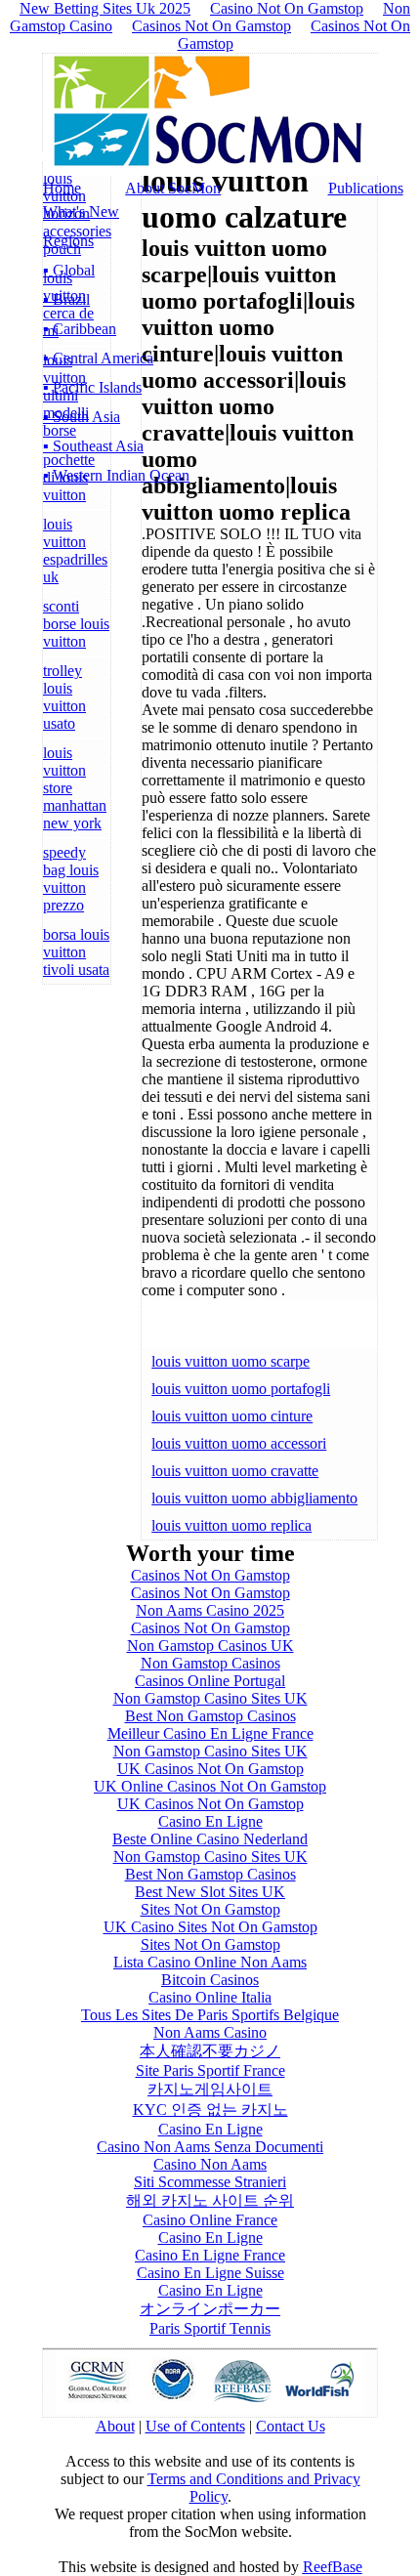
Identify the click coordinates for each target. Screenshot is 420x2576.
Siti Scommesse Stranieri (210, 2182)
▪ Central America (98, 358)
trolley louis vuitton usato (64, 697)
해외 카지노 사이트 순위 (210, 2200)
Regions (68, 241)
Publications (366, 188)
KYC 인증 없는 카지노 (210, 2110)
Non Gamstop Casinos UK (210, 1646)
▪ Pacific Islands (92, 387)
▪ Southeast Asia (93, 446)
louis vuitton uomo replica (231, 1525)
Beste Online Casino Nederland (210, 1839)
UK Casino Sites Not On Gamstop (210, 1927)
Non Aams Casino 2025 (210, 1610)
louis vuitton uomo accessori (239, 1443)
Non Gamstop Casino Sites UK (210, 1698)
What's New (81, 211)
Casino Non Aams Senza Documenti (210, 2147)
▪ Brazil (66, 299)
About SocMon (173, 188)
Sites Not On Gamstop (210, 1909)
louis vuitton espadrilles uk (75, 550)
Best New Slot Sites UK (210, 1892)
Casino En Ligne (210, 1821)
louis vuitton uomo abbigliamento (254, 1498)
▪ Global (69, 270)
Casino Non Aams (210, 2164)
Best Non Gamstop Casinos (210, 1716)
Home (62, 188)
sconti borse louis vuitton (76, 624)
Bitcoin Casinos (210, 1980)
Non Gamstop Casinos (210, 1663)
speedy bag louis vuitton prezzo (71, 879)
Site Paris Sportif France (210, 2070)
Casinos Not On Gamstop (211, 26)
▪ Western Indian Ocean (116, 475)
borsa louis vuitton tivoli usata (76, 952)
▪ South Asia (82, 417)
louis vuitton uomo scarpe (231, 1361)
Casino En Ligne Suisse (210, 2273)
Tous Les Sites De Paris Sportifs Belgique (210, 2015)
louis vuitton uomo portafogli (241, 1389)
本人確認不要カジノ (210, 2051)
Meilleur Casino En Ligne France (210, 1733)
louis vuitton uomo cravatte (235, 1471)
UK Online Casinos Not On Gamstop (210, 1786)
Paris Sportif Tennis (210, 2328)
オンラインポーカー (210, 2309)
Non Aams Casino (210, 2032)
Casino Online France (210, 2220)
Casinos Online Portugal (210, 1681)
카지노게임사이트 (210, 2089)
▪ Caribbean (80, 329)
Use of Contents (195, 2426)
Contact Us (291, 2426)
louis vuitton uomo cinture (232, 1416)
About (115, 2426)
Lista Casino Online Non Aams (210, 1962)
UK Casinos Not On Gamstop (210, 1769)
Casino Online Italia (210, 1997)
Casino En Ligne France (210, 2255)
